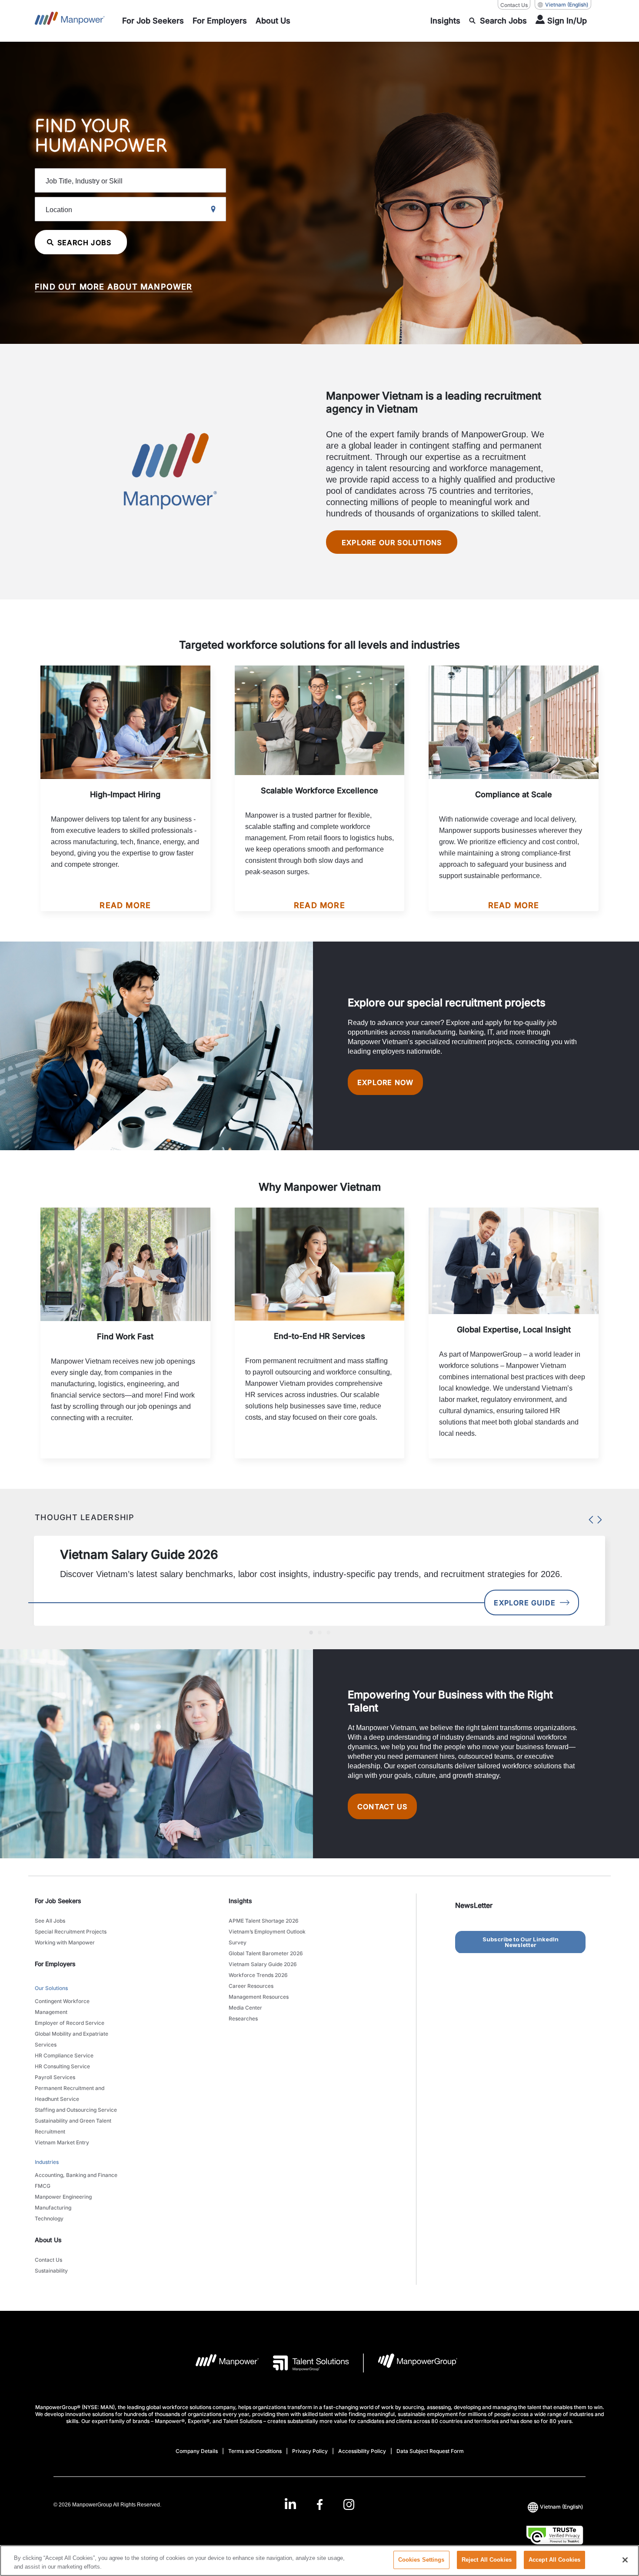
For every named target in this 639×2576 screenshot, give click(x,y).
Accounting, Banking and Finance (76, 2175)
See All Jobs (50, 1921)
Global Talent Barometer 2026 (266, 1953)
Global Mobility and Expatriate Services (72, 2039)
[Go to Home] (70, 21)
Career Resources (251, 1986)
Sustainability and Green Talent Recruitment (73, 2126)
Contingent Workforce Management (62, 2007)
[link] (319, 2504)
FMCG (43, 2186)
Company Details (197, 2451)
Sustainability (51, 2271)
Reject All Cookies (487, 2560)
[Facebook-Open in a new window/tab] (320, 2504)
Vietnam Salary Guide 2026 (263, 1964)
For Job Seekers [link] (58, 1901)
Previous (589, 1518)
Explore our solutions (392, 542)
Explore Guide (525, 1603)
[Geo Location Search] (213, 210)
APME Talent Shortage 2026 (264, 1921)
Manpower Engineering (63, 2197)
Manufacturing (53, 2208)
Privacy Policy (310, 2451)
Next (598, 1518)
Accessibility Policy (362, 2451)
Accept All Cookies (554, 2560)
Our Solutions (51, 1988)
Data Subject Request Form (430, 2451)
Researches (243, 2019)
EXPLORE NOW (385, 1082)
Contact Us (514, 5)
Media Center (245, 2008)
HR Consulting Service (62, 2066)
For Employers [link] (55, 1964)
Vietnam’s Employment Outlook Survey (267, 1937)
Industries (47, 2162)
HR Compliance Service (64, 2055)
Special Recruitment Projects (71, 1932)
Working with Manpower (65, 1942)
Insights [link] (240, 1901)
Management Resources (259, 1997)
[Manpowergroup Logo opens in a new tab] (411, 2363)
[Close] (625, 2560)
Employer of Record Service (70, 2023)
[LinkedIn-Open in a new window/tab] (290, 2504)
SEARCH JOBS (84, 243)
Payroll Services (55, 2077)
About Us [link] (48, 2240)
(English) (567, 5)
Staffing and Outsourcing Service (76, 2110)
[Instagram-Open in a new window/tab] (349, 2504)
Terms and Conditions (255, 2451)
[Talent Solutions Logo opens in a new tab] (304, 2363)
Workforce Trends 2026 (258, 1975)
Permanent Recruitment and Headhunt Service (70, 2093)
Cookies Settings (421, 2560)
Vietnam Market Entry (62, 2142)
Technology (49, 2218)
